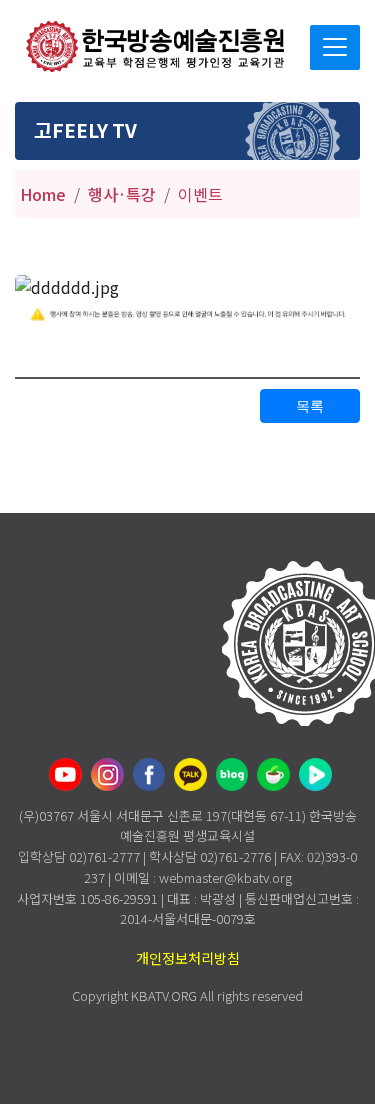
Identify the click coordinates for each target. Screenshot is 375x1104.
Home (43, 194)
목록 (310, 406)
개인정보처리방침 (188, 958)
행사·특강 (122, 194)
